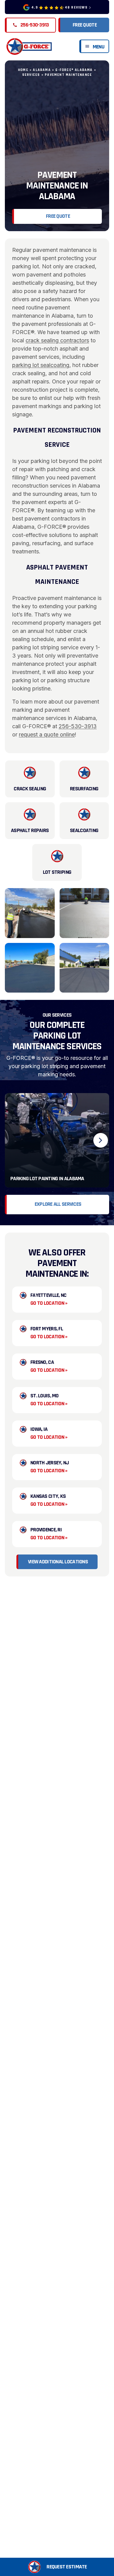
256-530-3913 (78, 726)
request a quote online (47, 734)
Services (31, 75)
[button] (57, 2567)
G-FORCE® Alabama (74, 70)
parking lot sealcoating (41, 365)
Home (23, 70)
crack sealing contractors (57, 340)
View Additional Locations (58, 1562)
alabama (42, 70)
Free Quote (85, 25)
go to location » (49, 1303)
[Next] (101, 1140)
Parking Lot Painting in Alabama (47, 1179)
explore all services (58, 1204)
